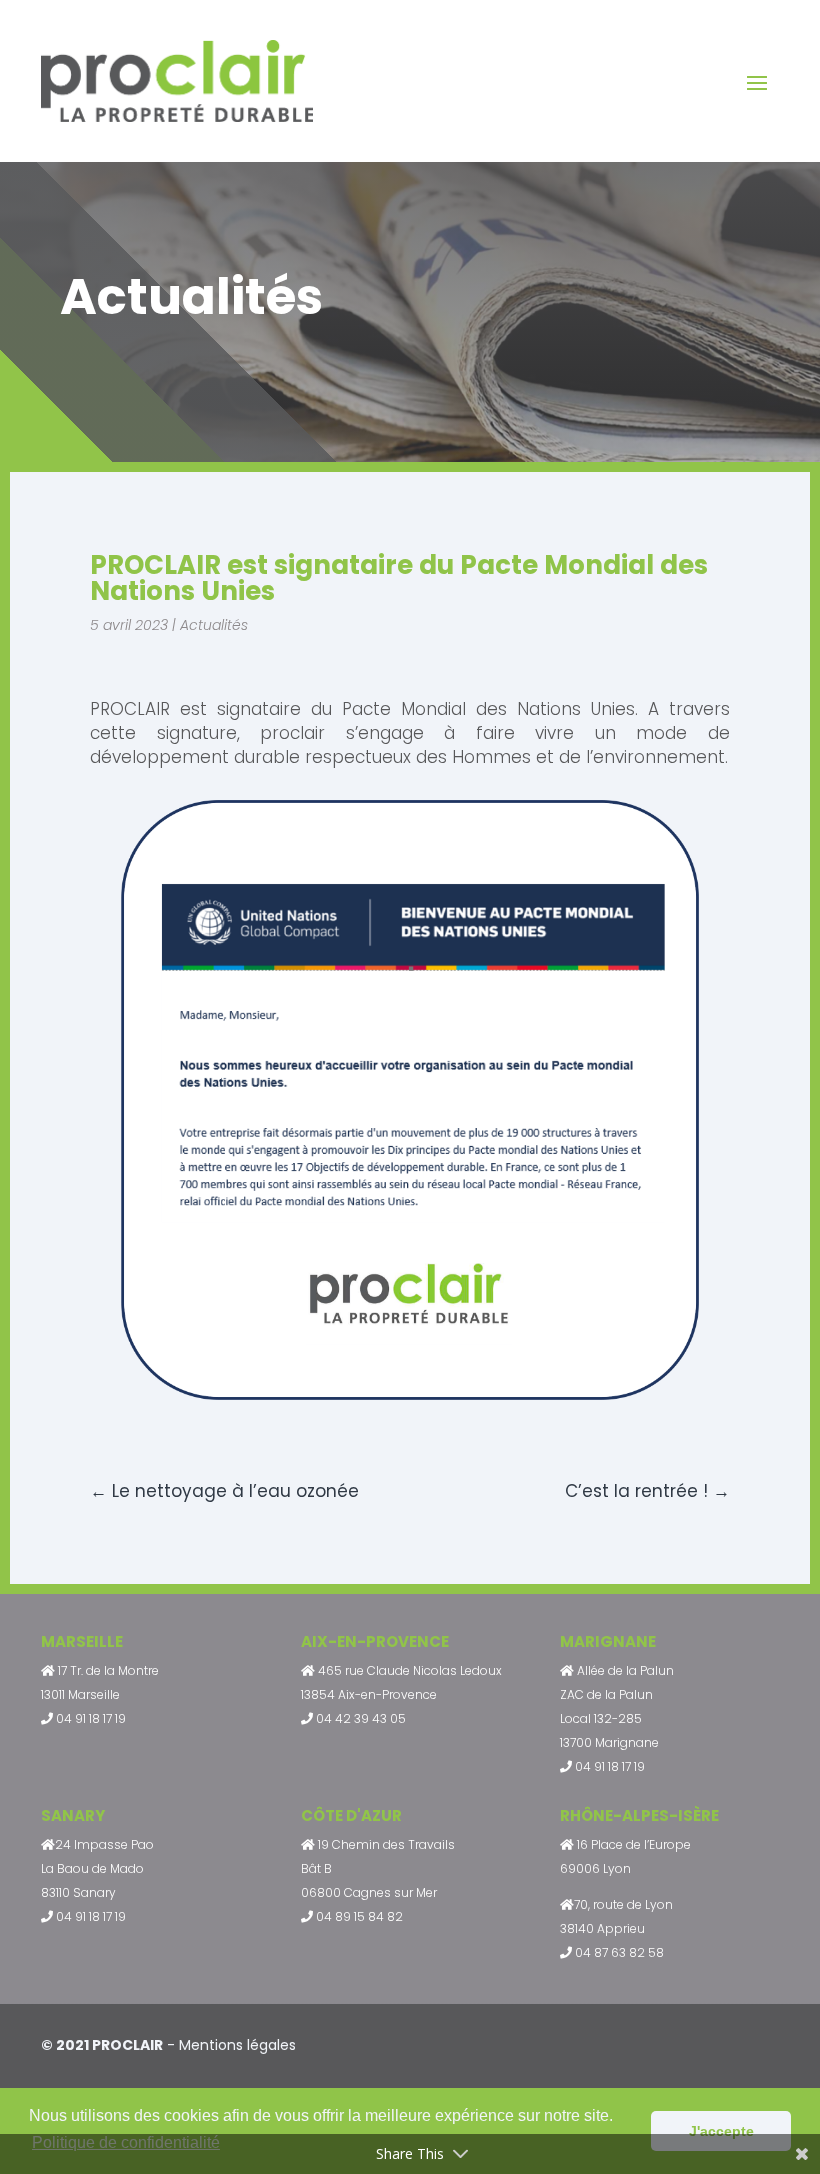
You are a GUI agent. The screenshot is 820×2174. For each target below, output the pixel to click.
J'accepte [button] (721, 2131)
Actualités (214, 625)
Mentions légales (237, 2045)
